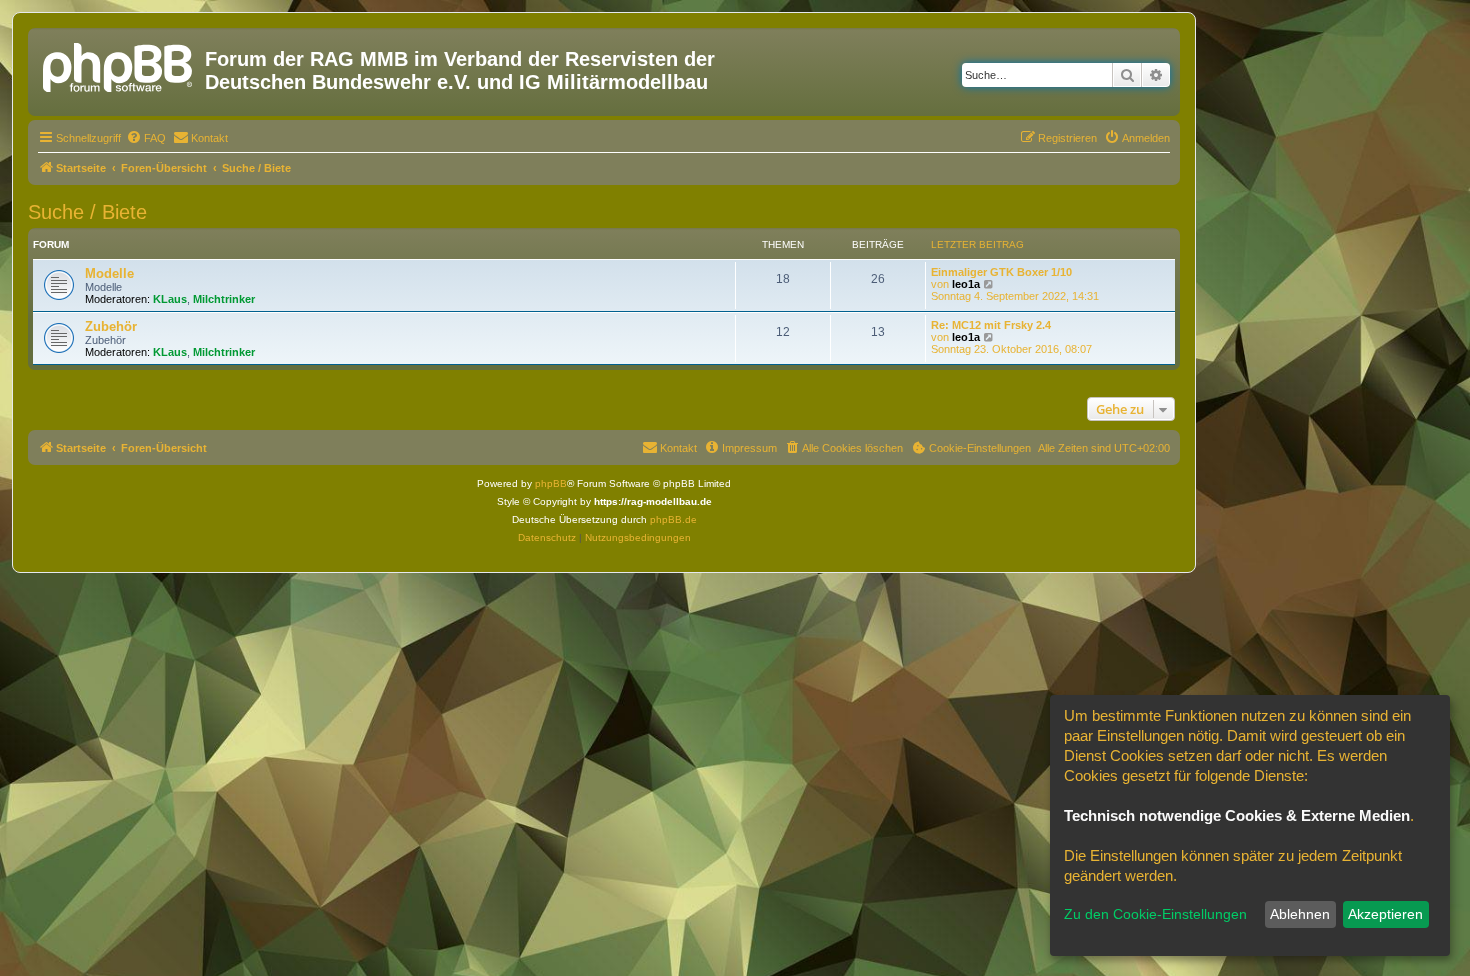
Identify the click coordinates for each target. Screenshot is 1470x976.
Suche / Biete (87, 212)
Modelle (109, 273)
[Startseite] (119, 65)
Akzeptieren (1385, 914)
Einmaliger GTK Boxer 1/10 (1001, 272)
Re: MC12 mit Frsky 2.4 (991, 325)
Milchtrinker (224, 299)
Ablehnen (1300, 914)
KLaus (170, 299)
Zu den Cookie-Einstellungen (1155, 914)
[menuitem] (146, 138)
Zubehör (111, 326)
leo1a (966, 284)
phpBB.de (673, 519)
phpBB (551, 483)
